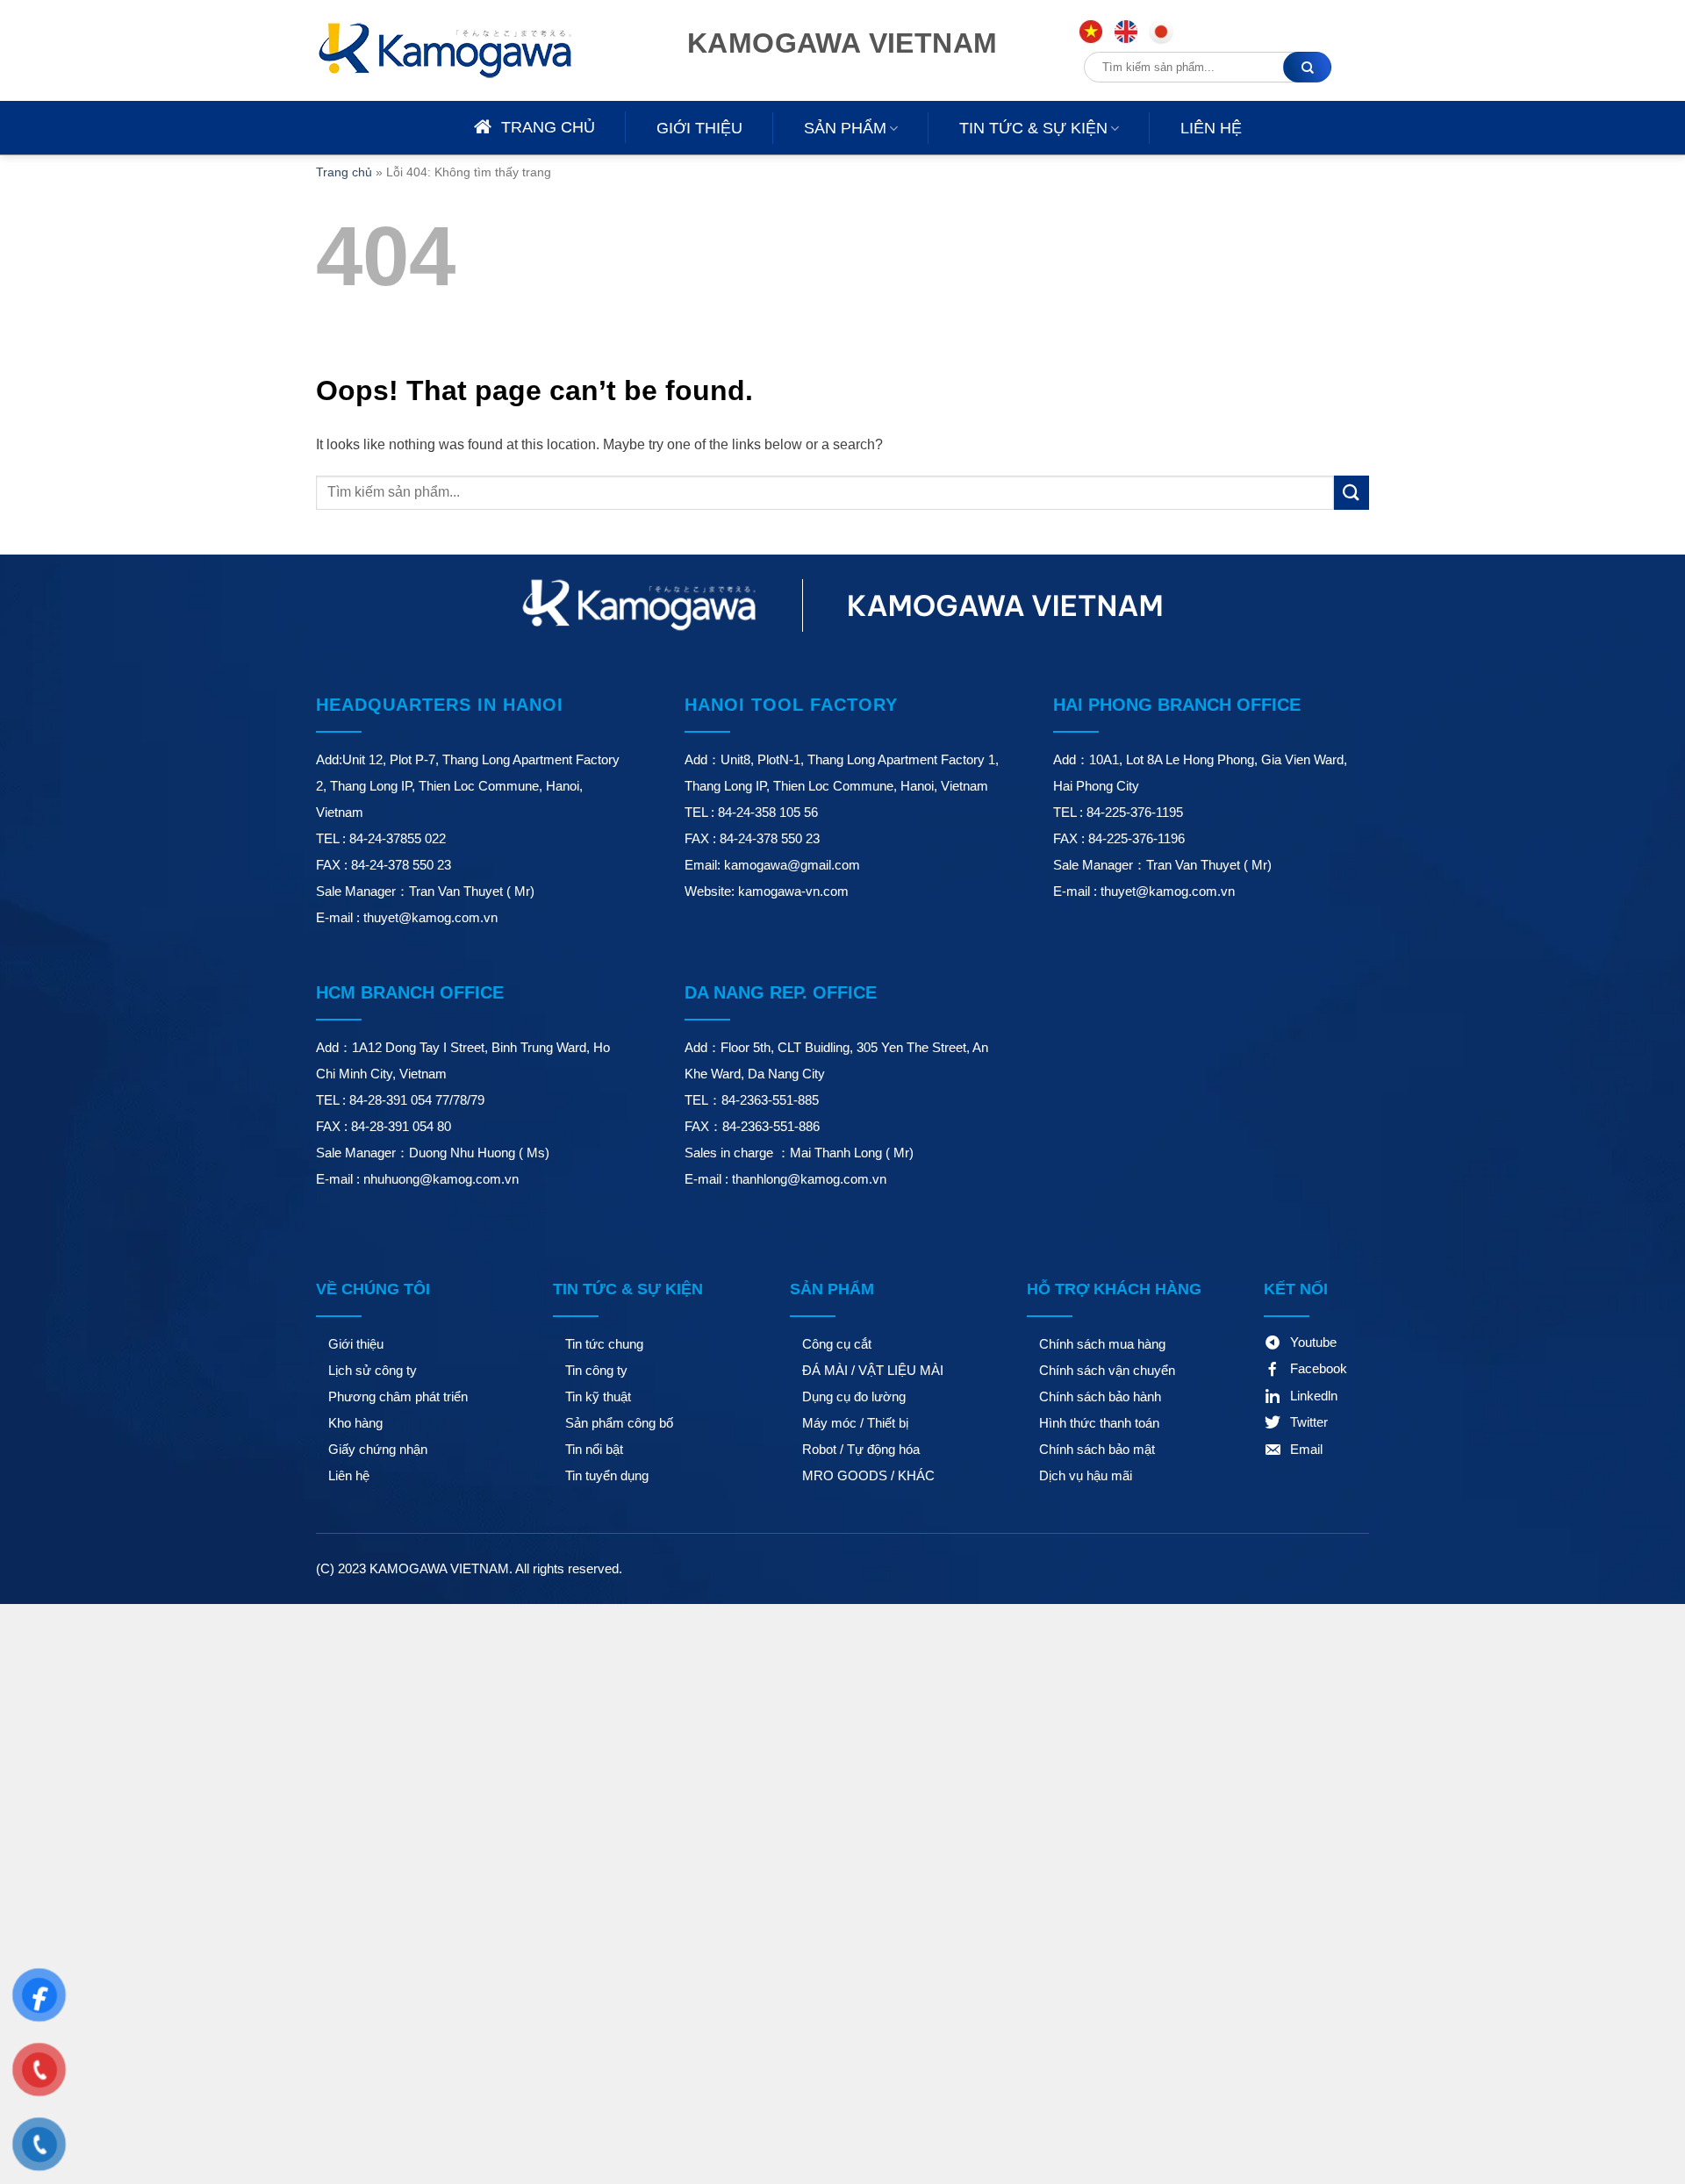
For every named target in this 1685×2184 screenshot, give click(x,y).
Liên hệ (1211, 128)
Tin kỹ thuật (598, 1396)
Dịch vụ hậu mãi (1086, 1475)
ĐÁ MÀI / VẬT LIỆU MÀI (873, 1370)
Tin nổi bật (594, 1449)
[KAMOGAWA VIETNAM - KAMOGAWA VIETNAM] (470, 50)
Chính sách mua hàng (1102, 1344)
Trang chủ (344, 172)
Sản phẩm (845, 128)
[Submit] (1352, 493)
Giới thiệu (699, 128)
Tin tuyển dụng (607, 1475)
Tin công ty (596, 1370)
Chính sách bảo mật (1097, 1449)
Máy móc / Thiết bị (855, 1423)
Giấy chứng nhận (378, 1449)
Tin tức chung (604, 1344)
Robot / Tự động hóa (861, 1449)
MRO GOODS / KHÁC (868, 1475)
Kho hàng (355, 1423)
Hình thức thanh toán (1099, 1423)
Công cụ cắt (837, 1344)
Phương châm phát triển (398, 1396)
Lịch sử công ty (373, 1370)
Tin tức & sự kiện (1033, 128)
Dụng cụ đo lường (854, 1396)
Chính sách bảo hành (1100, 1396)
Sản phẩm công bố (619, 1423)
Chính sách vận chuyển (1107, 1370)
